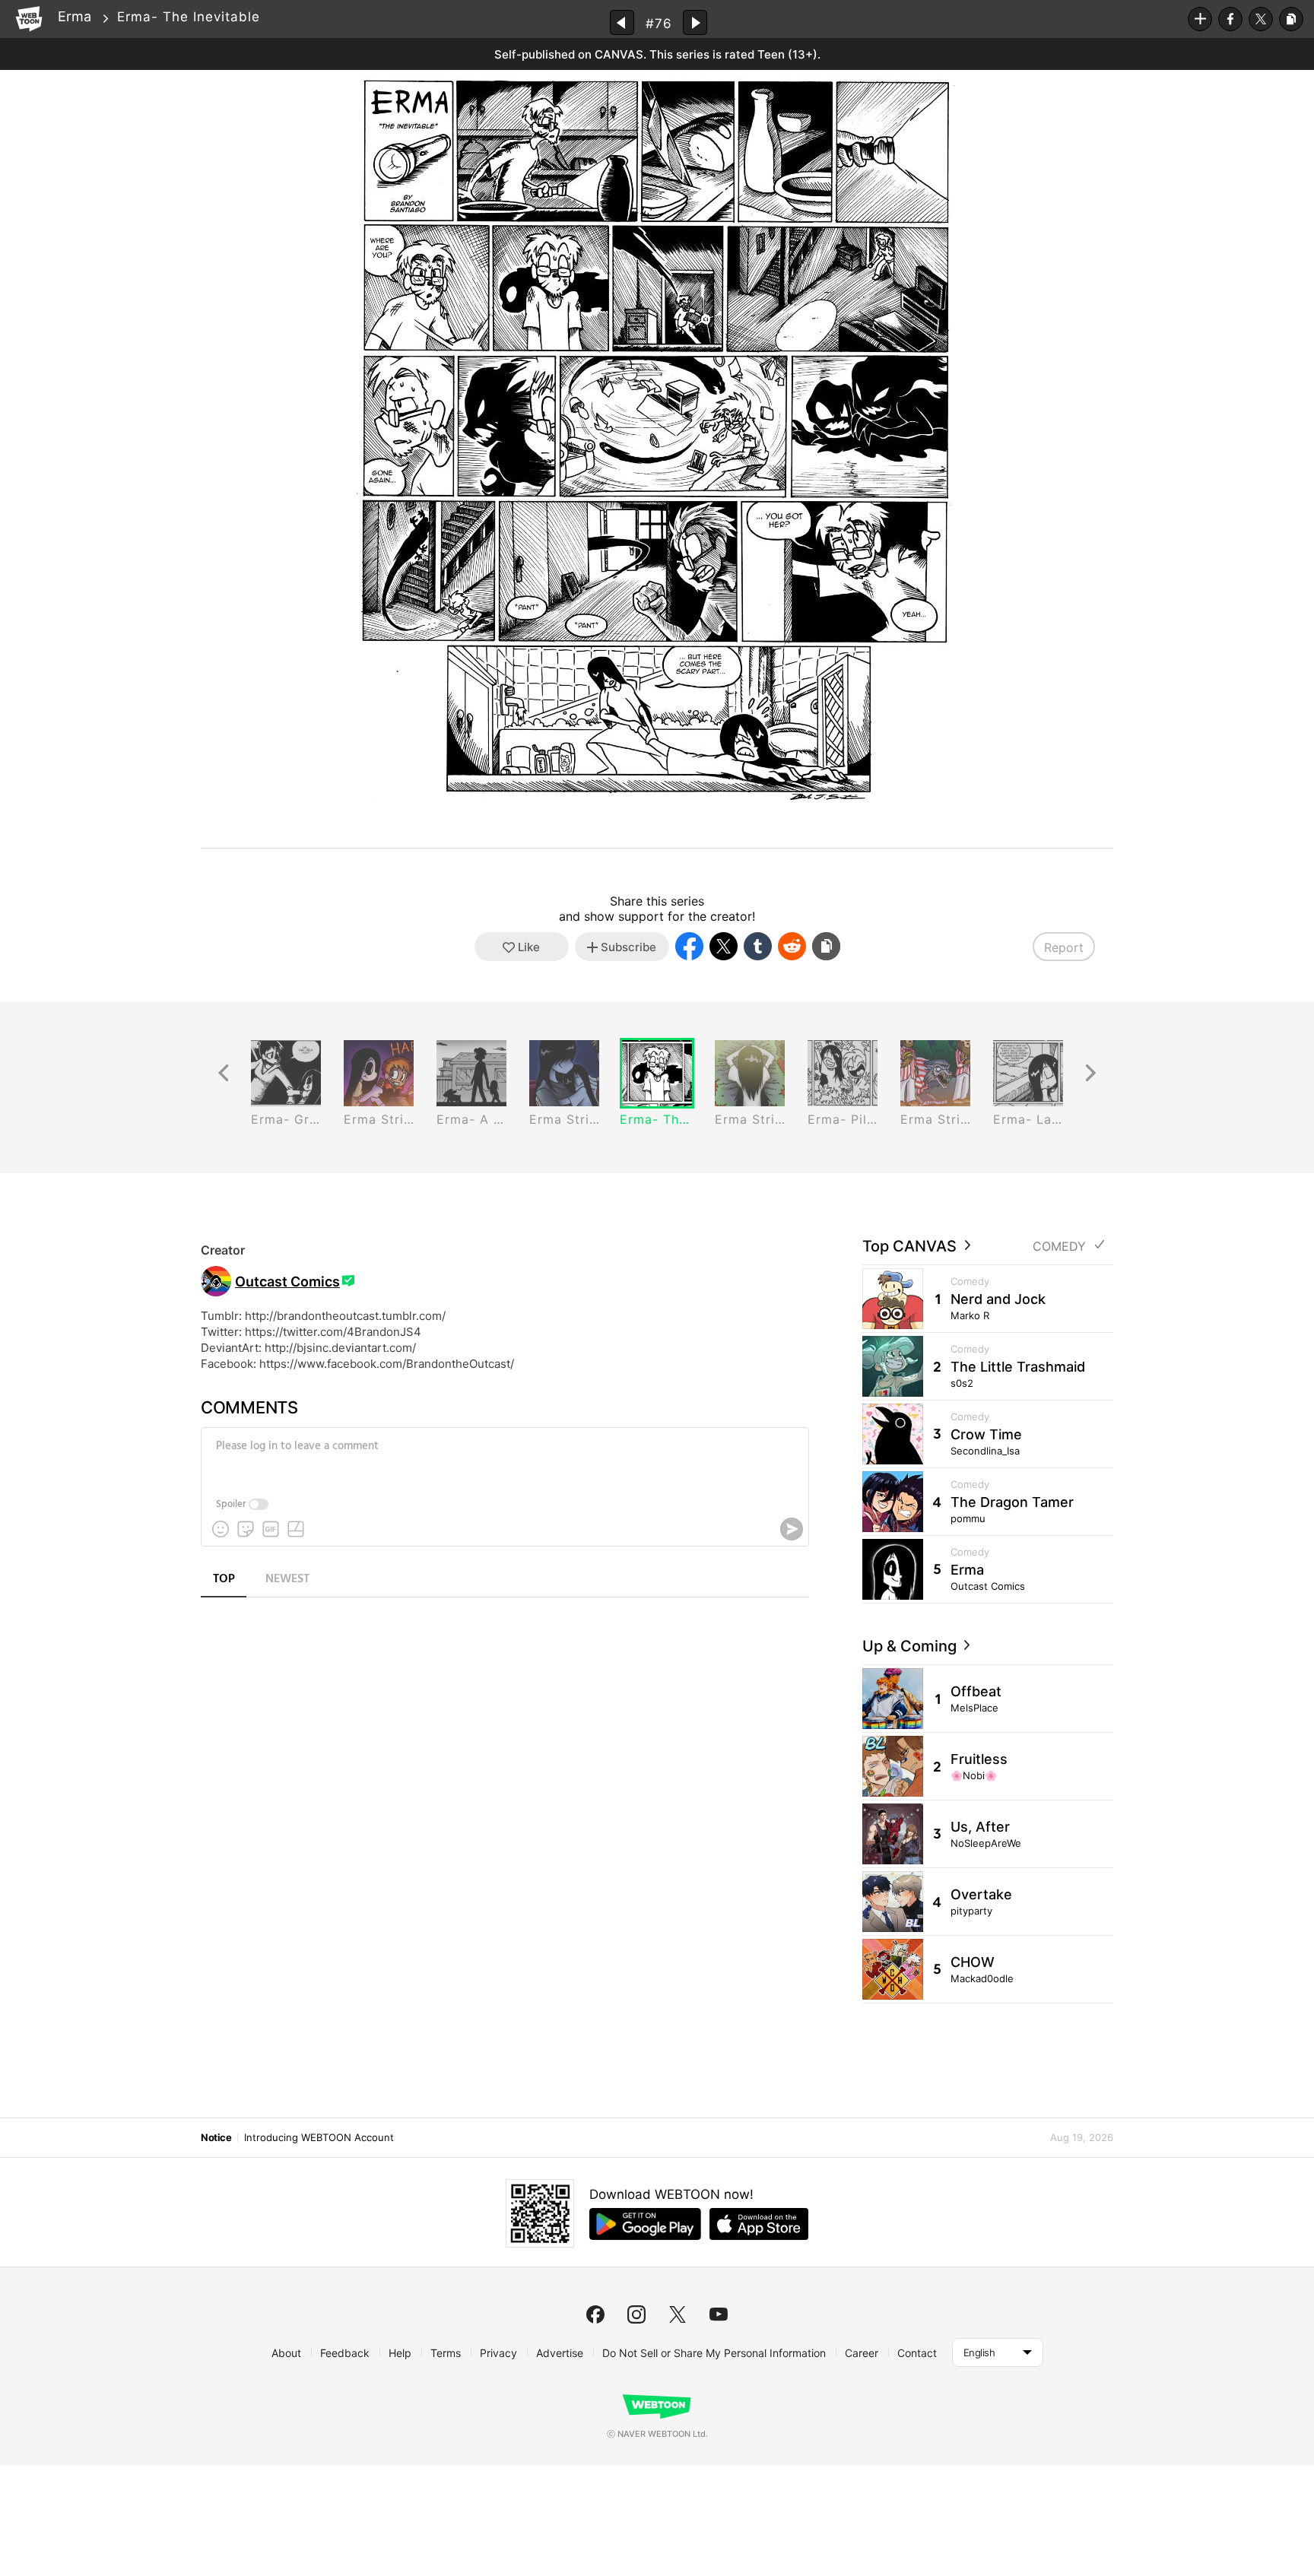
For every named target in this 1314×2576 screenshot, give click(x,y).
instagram (636, 2314)
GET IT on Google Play (645, 2224)
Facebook (1230, 19)
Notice (216, 2137)
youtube (719, 2314)
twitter (678, 2314)
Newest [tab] (287, 1579)
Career (862, 2353)
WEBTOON (29, 19)
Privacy (498, 2353)
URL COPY (1291, 19)
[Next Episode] (695, 22)
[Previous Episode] (622, 22)
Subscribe (1200, 19)
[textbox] (503, 1458)
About (286, 2353)
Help (400, 2353)
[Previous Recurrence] (224, 1073)
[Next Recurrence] (1090, 1073)
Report (1064, 947)
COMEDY (1059, 1247)
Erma (75, 16)
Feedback (345, 2353)
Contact (917, 2353)
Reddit (792, 946)
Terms (446, 2353)
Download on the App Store (759, 2224)
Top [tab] (224, 1579)
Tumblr (758, 946)
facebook (595, 2314)
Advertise (560, 2353)
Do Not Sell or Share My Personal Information (714, 2353)
